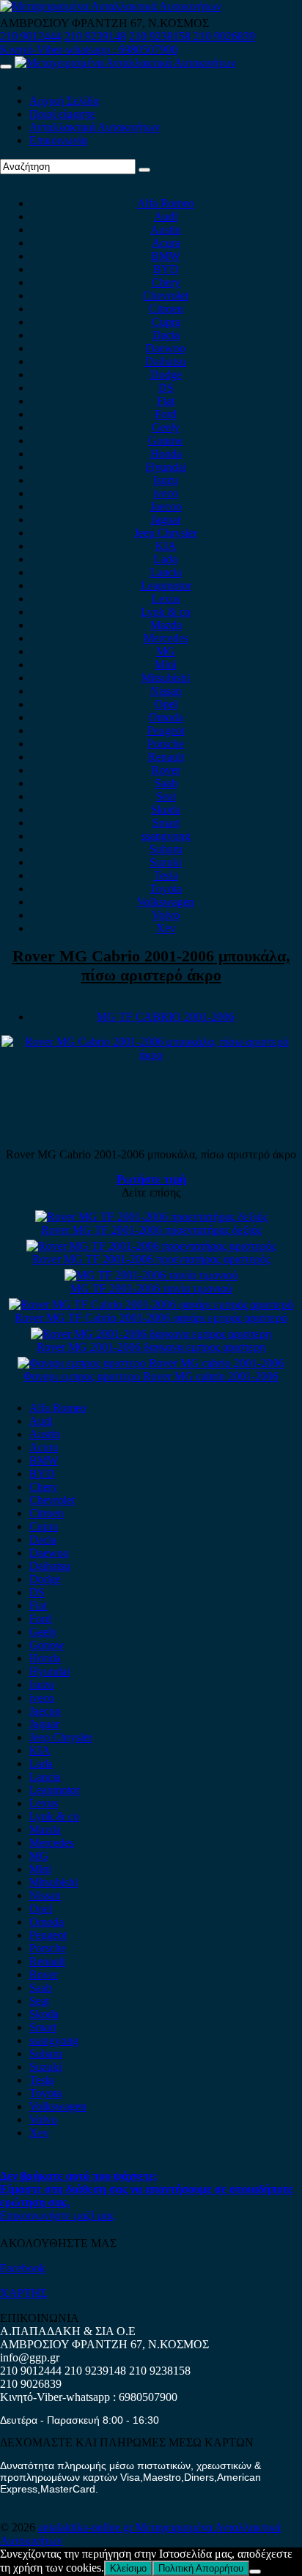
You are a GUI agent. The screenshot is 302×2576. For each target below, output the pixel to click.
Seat (166, 796)
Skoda (166, 809)
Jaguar (166, 520)
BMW (166, 256)
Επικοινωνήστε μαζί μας (57, 2215)
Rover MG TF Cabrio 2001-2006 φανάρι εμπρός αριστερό (151, 1318)
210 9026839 (224, 36)
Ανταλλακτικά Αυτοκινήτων (95, 127)
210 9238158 (161, 36)
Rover (166, 770)
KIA (166, 546)
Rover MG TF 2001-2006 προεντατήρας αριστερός (151, 1259)
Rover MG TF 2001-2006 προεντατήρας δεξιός (151, 1230)
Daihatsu (166, 361)
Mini (166, 665)
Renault (166, 757)
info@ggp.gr (30, 2357)
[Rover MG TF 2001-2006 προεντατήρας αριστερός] (151, 1246)
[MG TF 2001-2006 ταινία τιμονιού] (151, 1275)
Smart (166, 823)
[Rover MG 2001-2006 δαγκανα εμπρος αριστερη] (151, 1334)
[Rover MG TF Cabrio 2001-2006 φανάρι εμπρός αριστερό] (151, 1304)
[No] (255, 2572)
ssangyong (166, 836)
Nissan (166, 691)
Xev (166, 928)
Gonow (166, 440)
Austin (166, 230)
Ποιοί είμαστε (62, 114)
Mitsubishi (166, 678)
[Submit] (144, 170)
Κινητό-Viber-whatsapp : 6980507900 (89, 49)
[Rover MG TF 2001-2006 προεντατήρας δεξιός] (151, 1217)
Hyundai (166, 467)
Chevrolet (166, 295)
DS (166, 388)
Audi (166, 216)
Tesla (166, 875)
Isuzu (166, 480)
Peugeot (166, 730)
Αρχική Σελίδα (64, 101)
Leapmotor (166, 585)
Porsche (166, 744)
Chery (166, 282)
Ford (166, 414)
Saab (166, 783)
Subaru (166, 849)
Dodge (166, 375)
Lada (166, 559)
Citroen (166, 309)
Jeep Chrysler (166, 533)
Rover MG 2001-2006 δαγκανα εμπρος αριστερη (151, 1347)
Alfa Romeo (166, 203)
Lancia (166, 572)
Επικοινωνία (58, 140)
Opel (166, 704)
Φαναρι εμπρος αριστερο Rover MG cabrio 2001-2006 (151, 1376)
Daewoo (166, 348)
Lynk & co (166, 612)
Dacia (166, 335)
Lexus (166, 599)
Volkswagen (166, 902)
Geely (166, 427)
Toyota (166, 889)
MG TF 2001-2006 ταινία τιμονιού (151, 1288)
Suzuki (166, 862)
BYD (166, 269)
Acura (166, 243)
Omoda (166, 717)
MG (166, 651)
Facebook (23, 2268)
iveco (166, 493)
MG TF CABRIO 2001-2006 (166, 1017)
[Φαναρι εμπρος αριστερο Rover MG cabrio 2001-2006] (151, 1363)
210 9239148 (95, 36)
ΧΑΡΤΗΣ (23, 2293)
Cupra (166, 322)
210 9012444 (31, 36)
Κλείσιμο (128, 2568)
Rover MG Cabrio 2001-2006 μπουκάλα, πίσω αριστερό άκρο (151, 965)
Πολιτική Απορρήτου (201, 2568)
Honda (166, 454)
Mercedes (166, 638)
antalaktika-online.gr (87, 2527)
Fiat (166, 401)
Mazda (166, 625)
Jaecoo (166, 506)
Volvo (166, 915)
